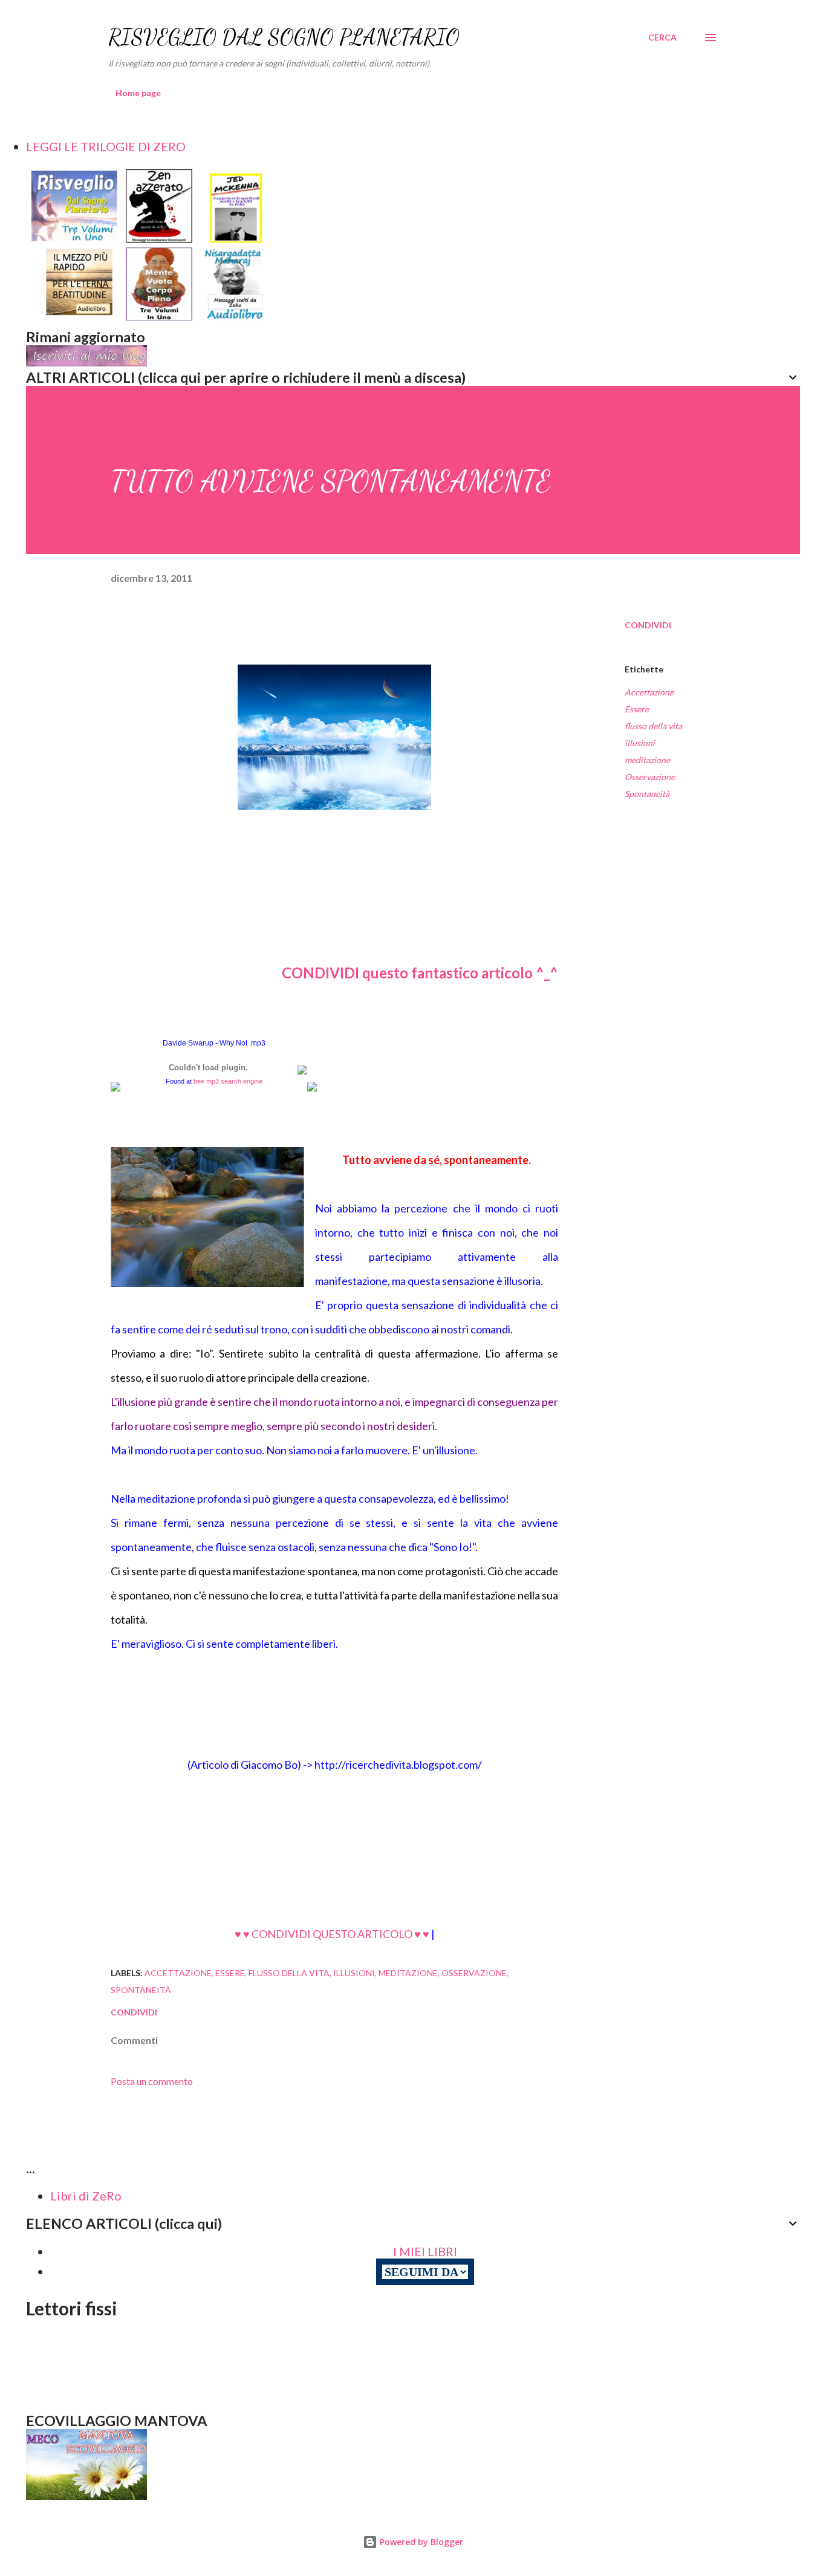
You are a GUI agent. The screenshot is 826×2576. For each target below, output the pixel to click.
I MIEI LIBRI (425, 2251)
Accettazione (649, 692)
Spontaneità (647, 794)
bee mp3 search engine (228, 1081)
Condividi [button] (648, 625)
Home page (138, 93)
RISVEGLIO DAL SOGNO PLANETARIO (284, 37)
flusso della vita (653, 726)
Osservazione (650, 777)
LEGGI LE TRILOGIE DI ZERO (106, 146)
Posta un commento (152, 2081)
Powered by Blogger (420, 2542)
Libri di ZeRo (86, 2196)
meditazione (647, 760)
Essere (637, 709)
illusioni (640, 743)
